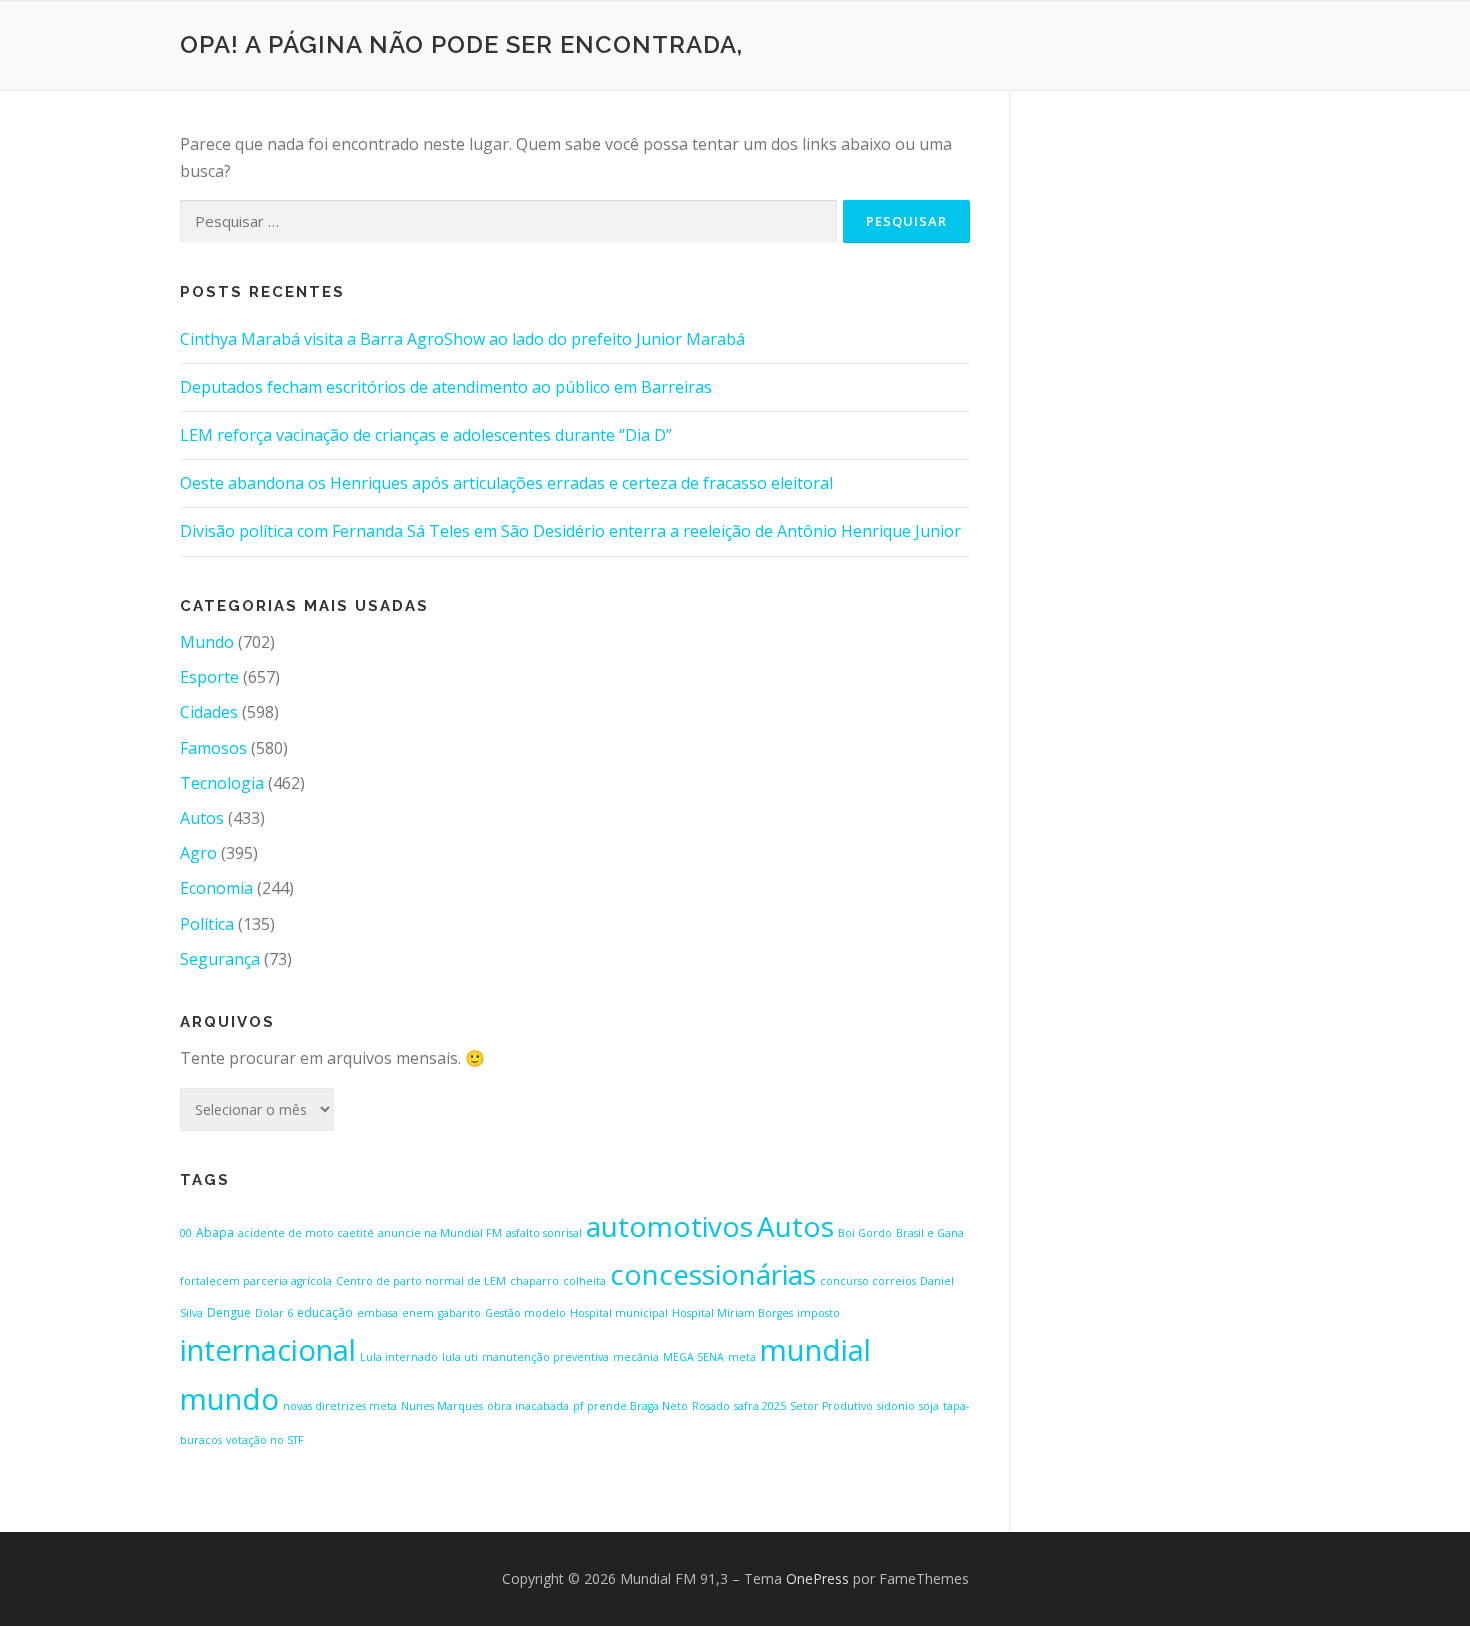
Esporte (209, 677)
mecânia (636, 1357)
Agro (198, 853)
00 (186, 1233)
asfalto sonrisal (544, 1233)
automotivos (669, 1226)
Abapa (215, 1232)
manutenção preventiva (545, 1357)
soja (929, 1406)
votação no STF (265, 1440)
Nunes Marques (442, 1406)
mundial (815, 1350)
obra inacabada (528, 1406)
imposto (818, 1313)
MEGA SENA (693, 1357)
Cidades (209, 712)
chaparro (534, 1281)
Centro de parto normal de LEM (421, 1281)
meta (742, 1357)
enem (418, 1313)
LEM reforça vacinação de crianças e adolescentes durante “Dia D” (426, 435)
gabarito (459, 1313)
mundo (229, 1399)
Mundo (207, 642)
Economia (216, 888)
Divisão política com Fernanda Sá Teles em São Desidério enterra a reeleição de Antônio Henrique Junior (570, 531)
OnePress (817, 1578)
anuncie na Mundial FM (440, 1233)
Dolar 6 (274, 1313)
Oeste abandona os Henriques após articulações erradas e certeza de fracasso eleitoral (506, 483)
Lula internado (399, 1357)
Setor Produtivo (831, 1406)
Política (207, 924)
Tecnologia (222, 783)
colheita (584, 1281)
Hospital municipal (619, 1313)
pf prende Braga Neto (630, 1406)
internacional (268, 1350)
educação (325, 1312)
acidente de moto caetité (306, 1233)
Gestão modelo (525, 1313)
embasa (377, 1313)
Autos (202, 818)
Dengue (229, 1312)
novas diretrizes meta (340, 1406)
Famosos (213, 748)
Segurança (220, 959)
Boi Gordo (865, 1233)
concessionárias (713, 1274)
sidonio (896, 1406)
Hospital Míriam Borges (732, 1313)
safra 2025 (760, 1406)
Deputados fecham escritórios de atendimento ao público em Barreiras (446, 387)
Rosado (711, 1406)
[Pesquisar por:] (508, 221)
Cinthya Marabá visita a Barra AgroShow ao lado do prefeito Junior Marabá (462, 339)
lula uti (460, 1357)
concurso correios (868, 1281)
